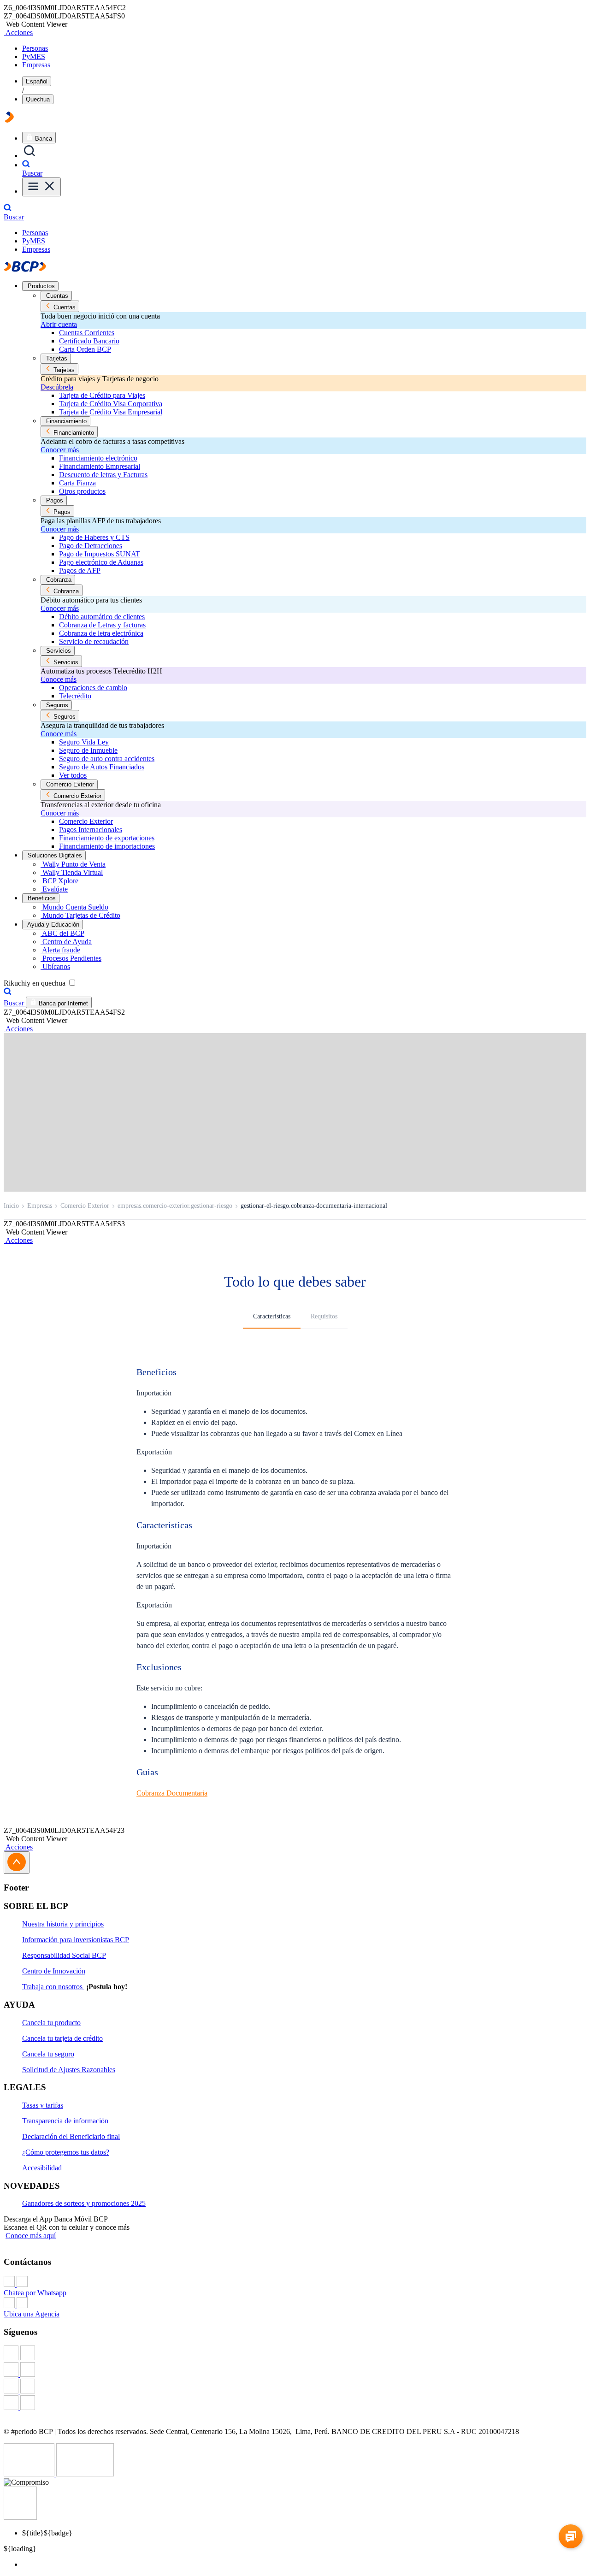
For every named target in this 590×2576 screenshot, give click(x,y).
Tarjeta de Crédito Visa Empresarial (111, 412)
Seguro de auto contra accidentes (107, 759)
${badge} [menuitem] (47, 2533)
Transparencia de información (65, 2121)
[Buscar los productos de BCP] (29, 156)
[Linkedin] (295, 2404)
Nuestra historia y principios (63, 1924)
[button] (18, 32)
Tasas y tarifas (43, 2105)
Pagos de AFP (80, 570)
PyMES (34, 56)
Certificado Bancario (89, 341)
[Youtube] (295, 2387)
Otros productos (82, 491)
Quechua (38, 99)
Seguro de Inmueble (88, 750)
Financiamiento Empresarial (100, 466)
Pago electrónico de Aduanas (101, 562)
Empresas (36, 65)
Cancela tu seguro (48, 2054)
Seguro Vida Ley (84, 742)
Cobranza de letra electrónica (101, 633)
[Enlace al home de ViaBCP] (9, 120)
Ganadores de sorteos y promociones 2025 (84, 2203)
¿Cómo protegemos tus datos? (66, 2152)
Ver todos (73, 775)
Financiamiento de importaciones (107, 846)
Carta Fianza (77, 483)
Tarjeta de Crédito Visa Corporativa (111, 404)
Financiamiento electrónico (98, 458)
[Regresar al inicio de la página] (17, 1863)
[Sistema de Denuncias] (30, 2474)
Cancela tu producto (51, 2023)
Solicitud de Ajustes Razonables (69, 2070)
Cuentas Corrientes (87, 333)
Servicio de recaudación (94, 641)
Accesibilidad (42, 2168)
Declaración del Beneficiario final (71, 2136)
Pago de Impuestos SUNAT (100, 554)
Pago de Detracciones (91, 546)
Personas (35, 48)
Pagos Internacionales (91, 830)
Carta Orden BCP (85, 349)
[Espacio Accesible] (20, 2517)
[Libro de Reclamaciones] (85, 2474)
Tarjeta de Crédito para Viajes (102, 395)
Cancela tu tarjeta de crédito (62, 2038)
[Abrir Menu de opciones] (41, 187)
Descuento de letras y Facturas (103, 475)
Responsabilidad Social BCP (64, 1955)
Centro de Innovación (54, 1971)
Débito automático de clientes (102, 617)
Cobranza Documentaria (172, 1793)
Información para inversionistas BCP (76, 1940)
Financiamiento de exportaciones (107, 838)
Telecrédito (75, 696)
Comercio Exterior (86, 821)
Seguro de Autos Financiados (102, 767)
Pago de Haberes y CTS (94, 537)
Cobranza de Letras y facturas (102, 625)
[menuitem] (304, 2564)
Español (37, 81)
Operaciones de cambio (93, 688)
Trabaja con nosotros (53, 1987)
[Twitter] (295, 2370)
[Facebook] (295, 2354)
